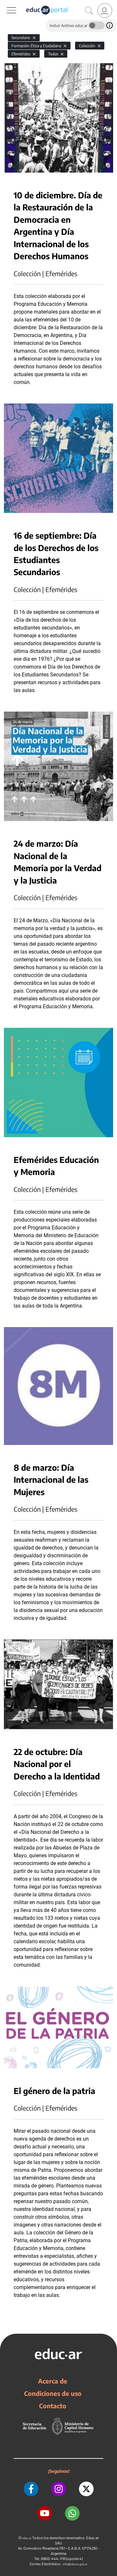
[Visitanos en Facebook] (31, 2489)
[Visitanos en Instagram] (59, 2489)
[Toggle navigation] (6, 4)
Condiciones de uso (53, 2393)
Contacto (53, 2406)
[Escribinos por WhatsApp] (72, 2513)
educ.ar (27, 2538)
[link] (105, 11)
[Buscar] (89, 11)
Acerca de (53, 2381)
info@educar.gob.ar (75, 2564)
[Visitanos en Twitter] (86, 2489)
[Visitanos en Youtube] (45, 2513)
